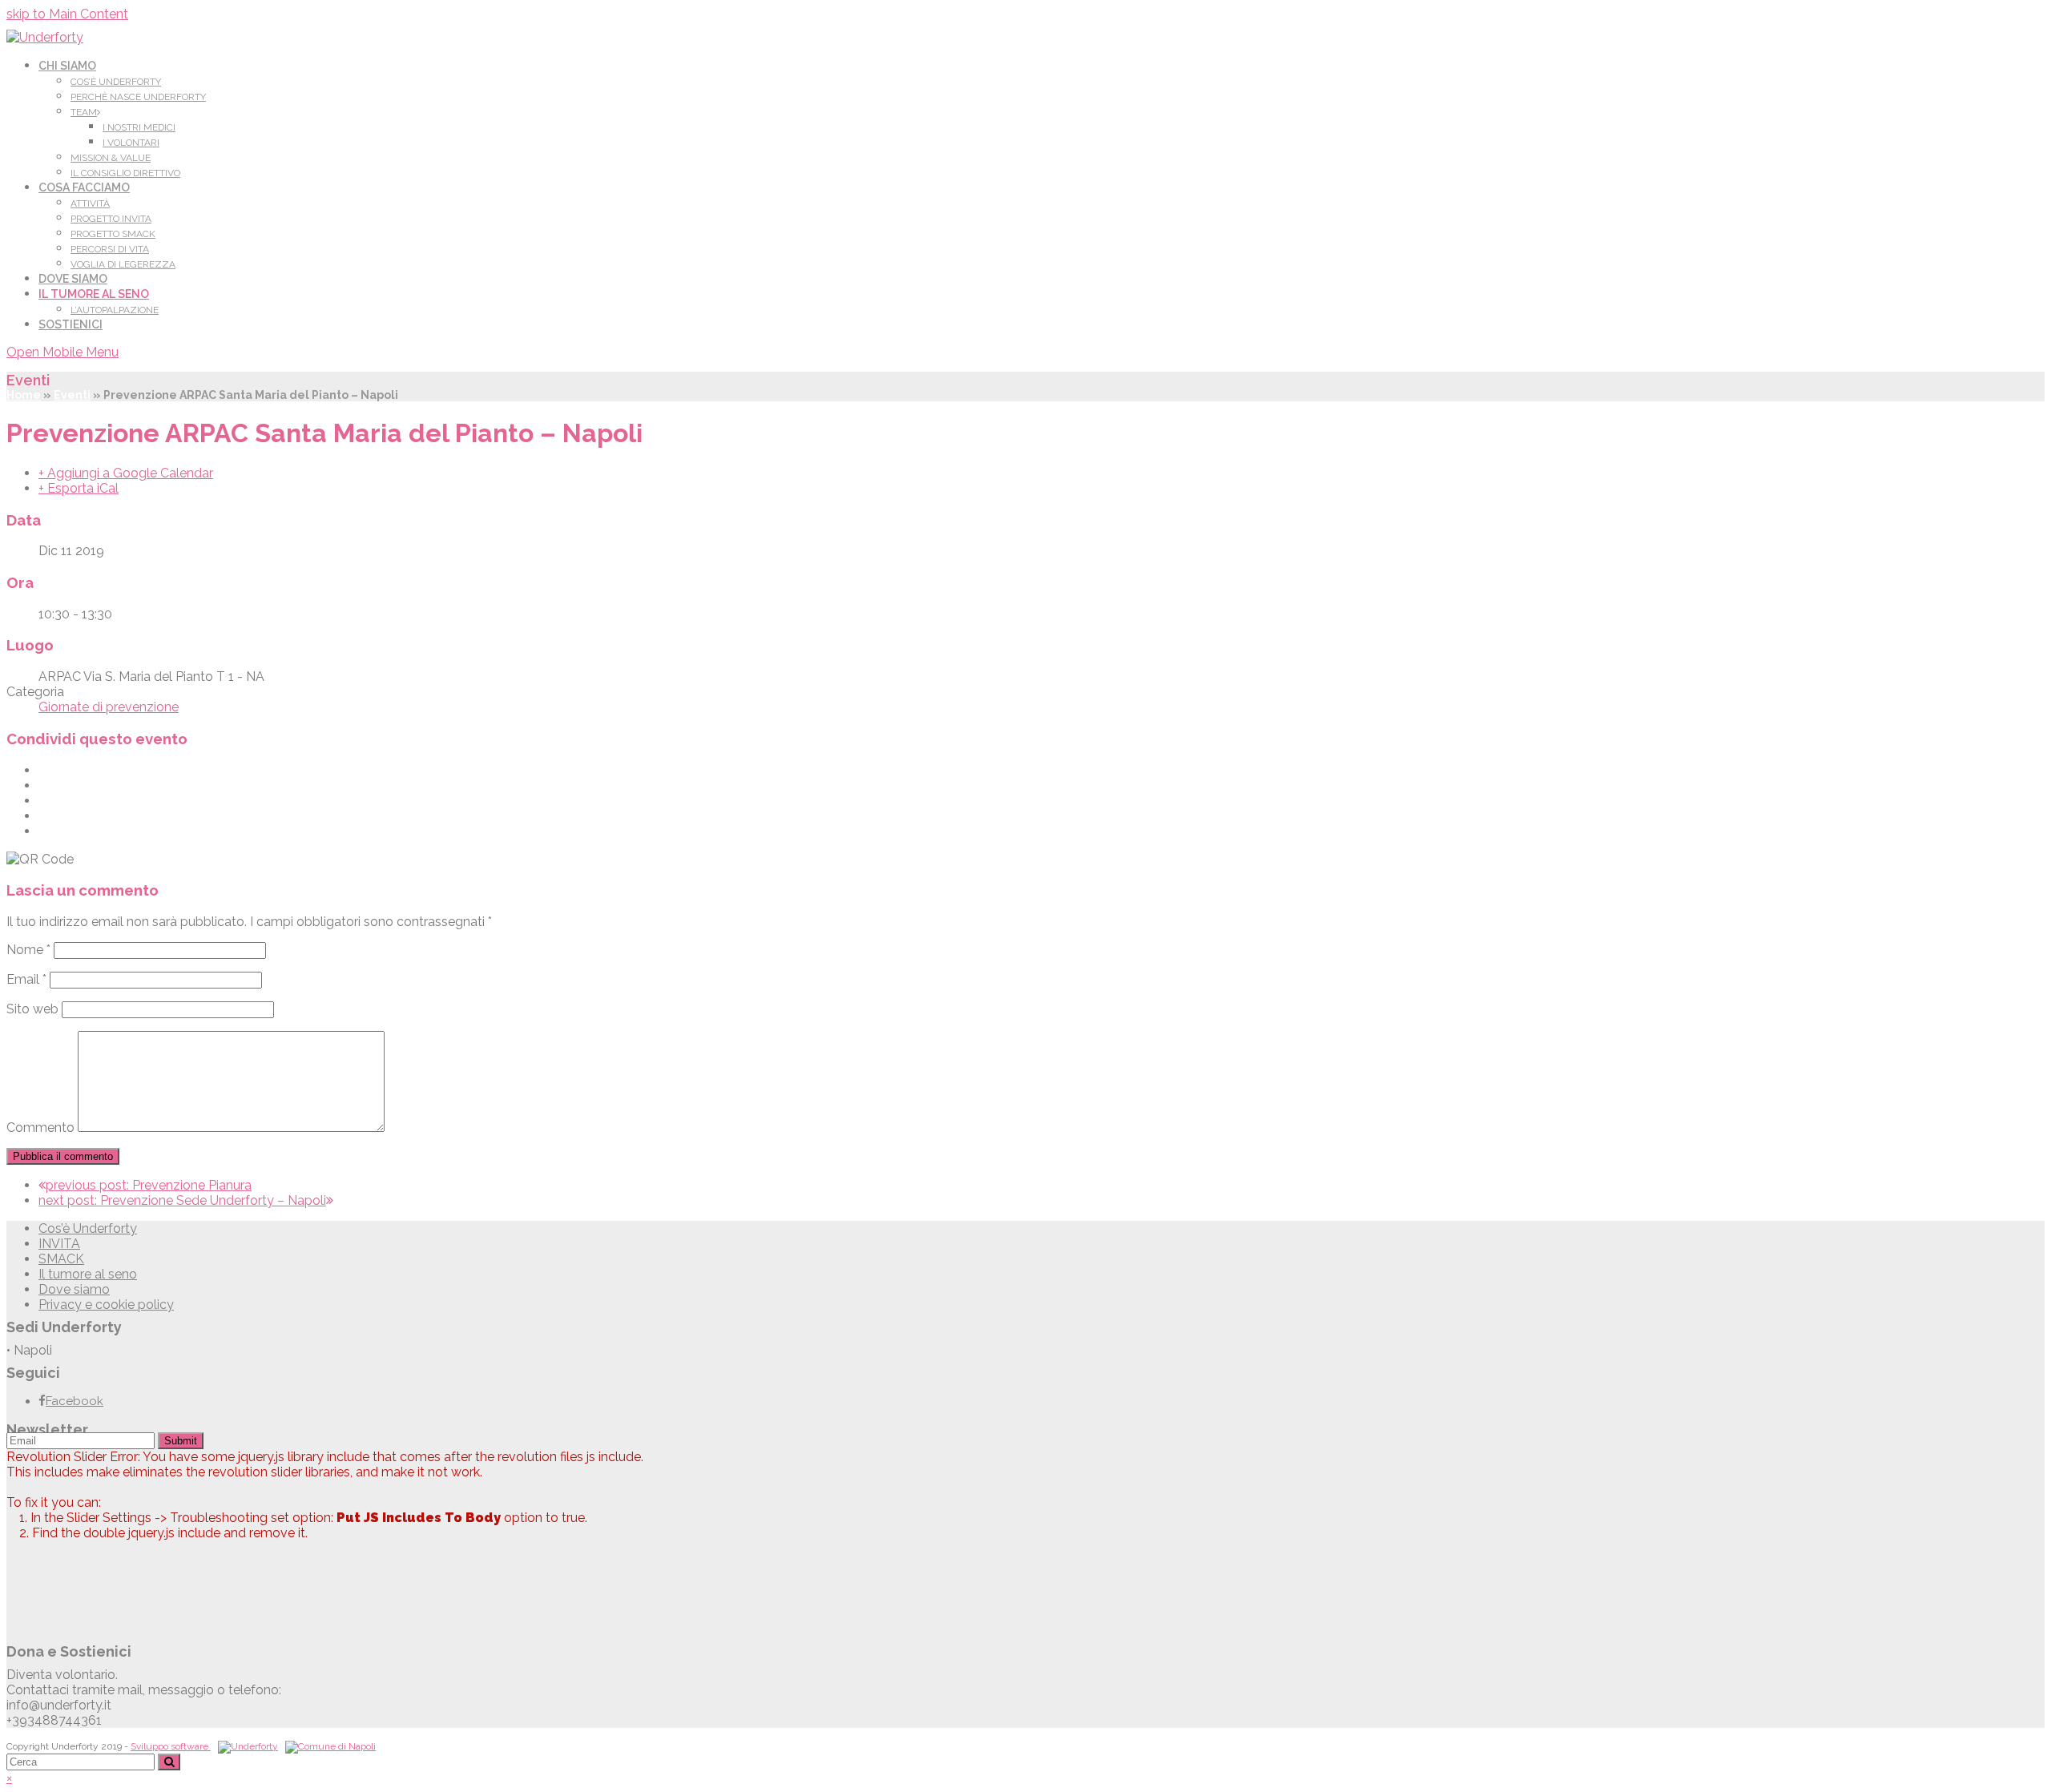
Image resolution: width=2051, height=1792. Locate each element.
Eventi (72, 395)
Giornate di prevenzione (109, 707)
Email (26, 979)
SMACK (61, 1259)
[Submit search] (169, 1762)
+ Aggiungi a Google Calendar (126, 473)
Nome (28, 950)
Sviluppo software (171, 1746)
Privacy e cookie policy (106, 1305)
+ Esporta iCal (79, 488)
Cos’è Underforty (88, 1228)
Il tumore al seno (88, 1274)
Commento (40, 1128)
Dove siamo (74, 1289)
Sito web (32, 1009)
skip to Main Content (67, 14)
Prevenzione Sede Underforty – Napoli (182, 1200)
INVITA (59, 1244)
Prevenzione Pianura (149, 1185)
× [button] (9, 1778)
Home (24, 395)
